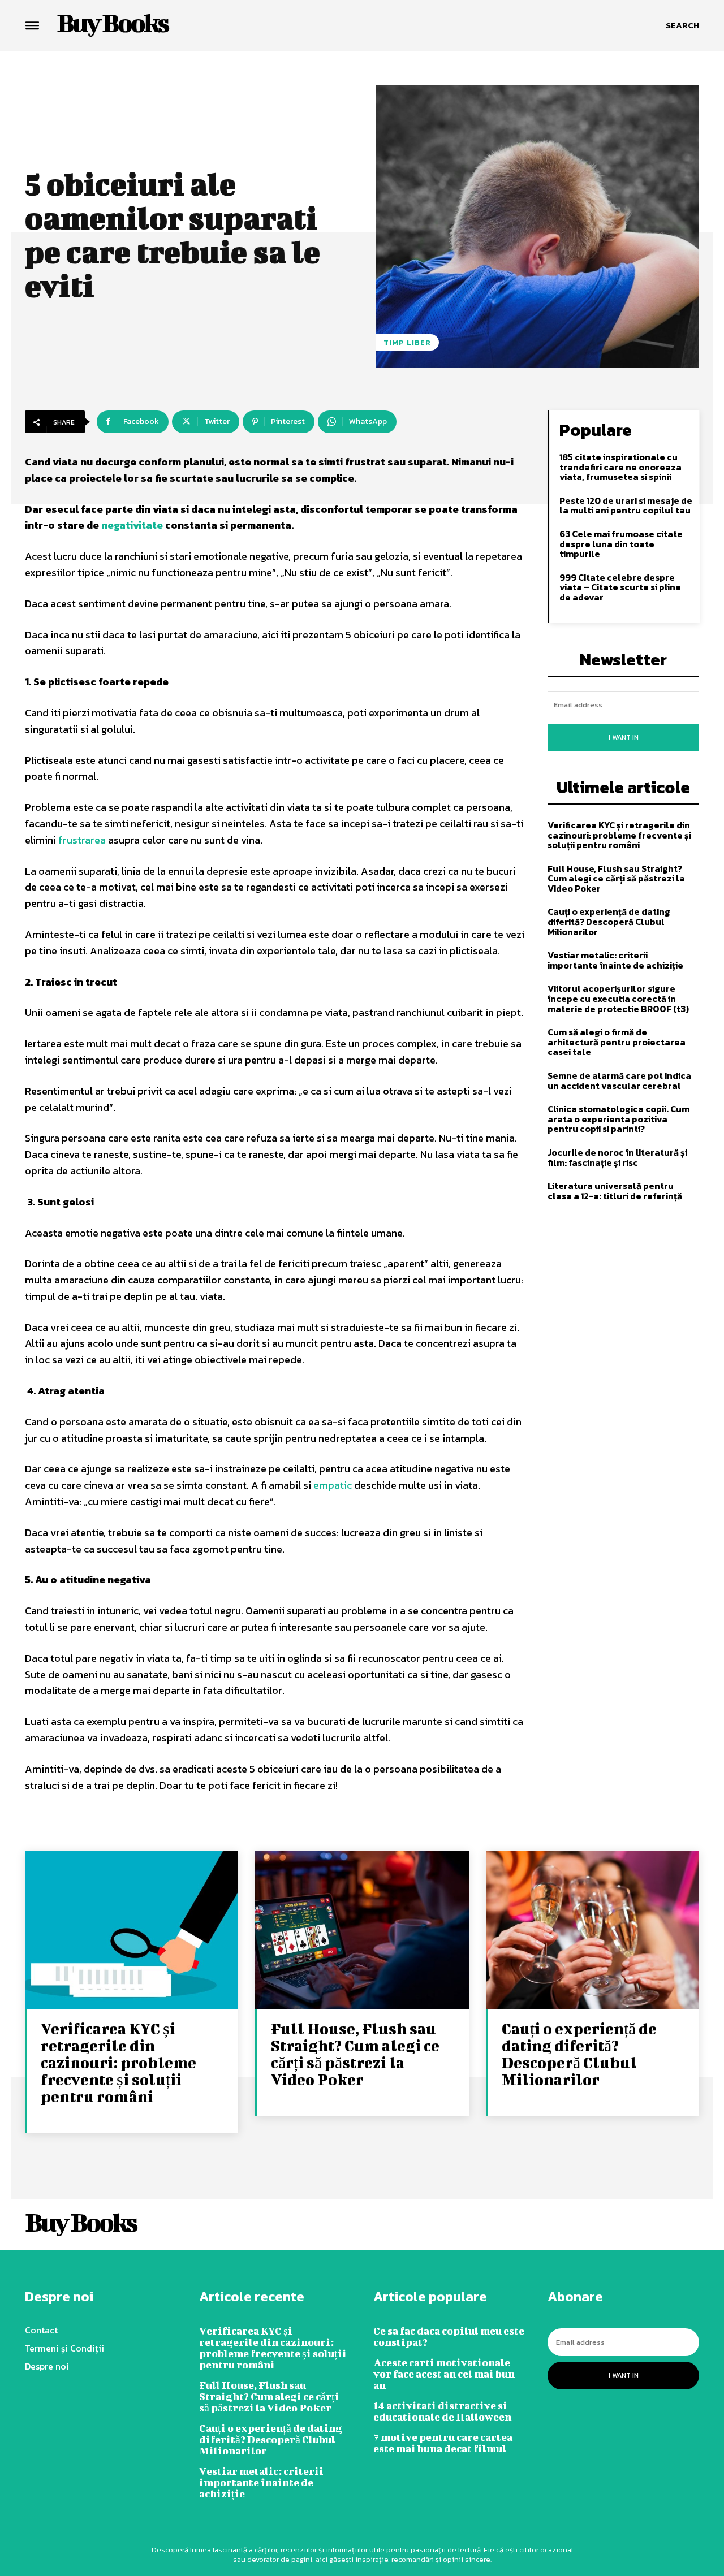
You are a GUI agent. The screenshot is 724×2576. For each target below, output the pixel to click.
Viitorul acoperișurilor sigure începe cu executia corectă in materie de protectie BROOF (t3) (618, 998)
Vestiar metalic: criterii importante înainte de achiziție (615, 960)
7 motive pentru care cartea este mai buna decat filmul (443, 2443)
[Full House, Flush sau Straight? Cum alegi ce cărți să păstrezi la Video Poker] (362, 1931)
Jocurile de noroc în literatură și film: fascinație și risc (617, 1157)
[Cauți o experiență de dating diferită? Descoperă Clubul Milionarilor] (592, 1931)
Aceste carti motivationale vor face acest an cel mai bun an (444, 2374)
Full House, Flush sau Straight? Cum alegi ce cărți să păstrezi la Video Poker (616, 878)
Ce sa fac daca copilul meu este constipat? (449, 2337)
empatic (333, 1485)
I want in (624, 737)
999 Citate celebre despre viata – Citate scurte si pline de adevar (620, 587)
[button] (682, 25)
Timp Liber (407, 342)
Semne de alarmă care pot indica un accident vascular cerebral (619, 1080)
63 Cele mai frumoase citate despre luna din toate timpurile (621, 544)
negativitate (132, 525)
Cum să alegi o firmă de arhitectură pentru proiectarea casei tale (617, 1042)
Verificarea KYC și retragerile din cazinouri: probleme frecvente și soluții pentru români (619, 835)
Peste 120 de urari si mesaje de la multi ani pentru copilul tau (626, 505)
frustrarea (82, 840)
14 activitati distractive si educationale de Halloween (442, 2411)
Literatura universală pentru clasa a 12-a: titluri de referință (615, 1191)
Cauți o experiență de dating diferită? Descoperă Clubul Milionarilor (609, 921)
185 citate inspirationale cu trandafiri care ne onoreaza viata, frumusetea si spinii (620, 467)
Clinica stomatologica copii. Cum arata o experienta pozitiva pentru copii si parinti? (619, 1119)
